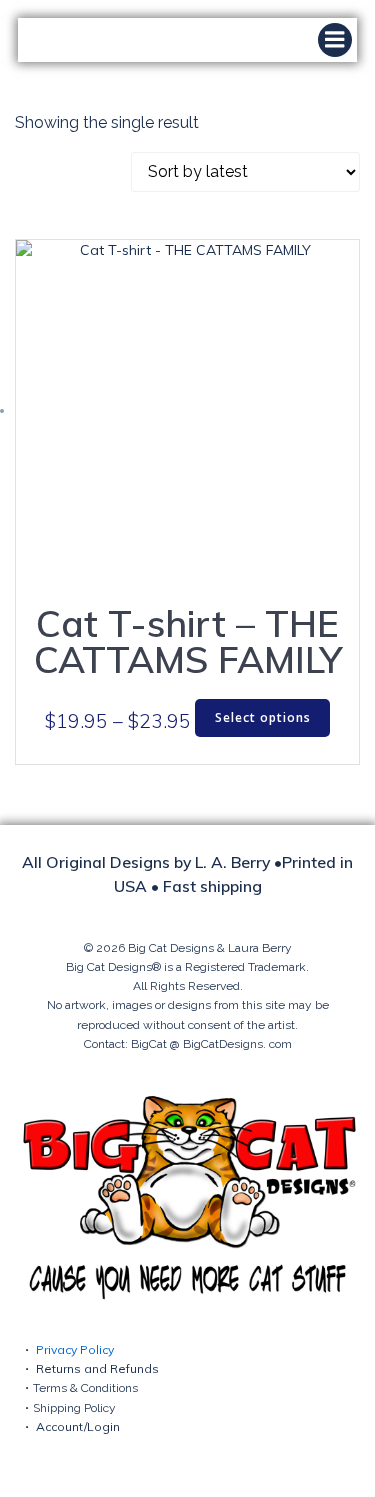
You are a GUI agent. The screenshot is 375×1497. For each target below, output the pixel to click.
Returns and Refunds (97, 1368)
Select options (263, 717)
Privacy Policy (75, 1349)
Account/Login (78, 1426)
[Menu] (335, 40)
